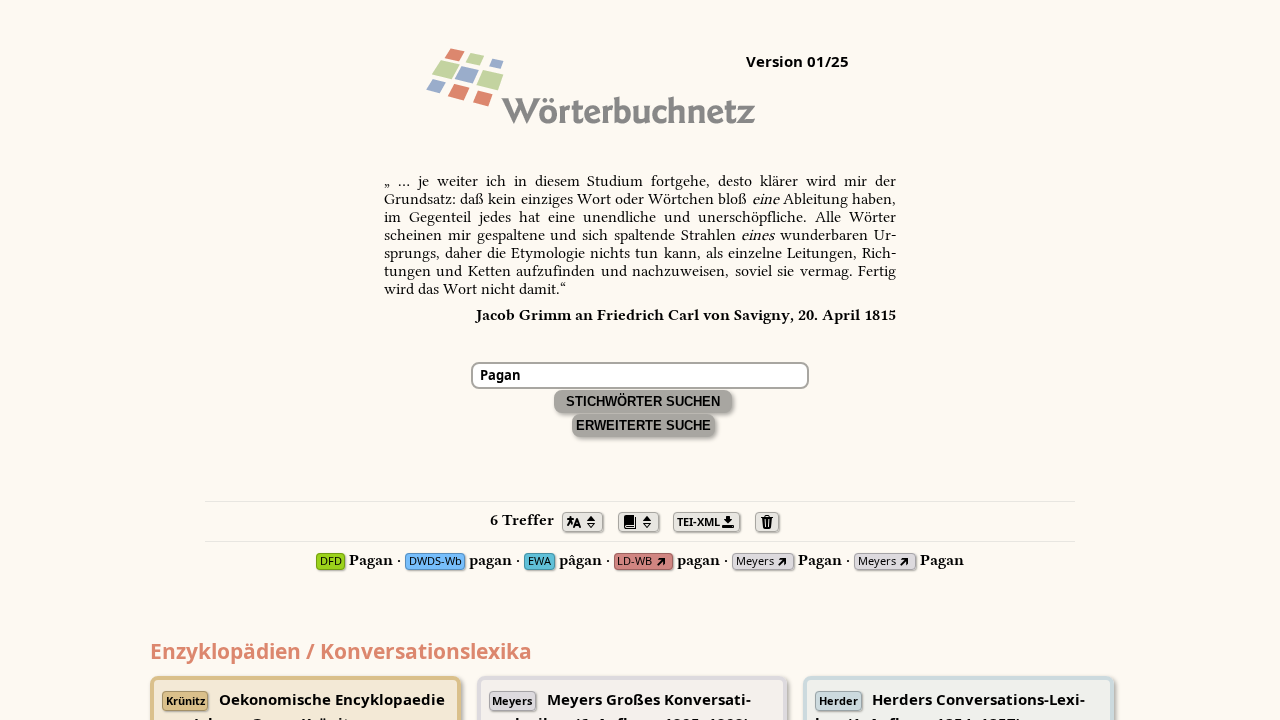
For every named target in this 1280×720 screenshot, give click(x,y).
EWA (539, 561)
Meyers (755, 561)
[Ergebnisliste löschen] (772, 520)
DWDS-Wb (435, 561)
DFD (331, 561)
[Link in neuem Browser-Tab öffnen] (660, 561)
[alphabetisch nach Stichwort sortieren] (588, 520)
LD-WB (634, 561)
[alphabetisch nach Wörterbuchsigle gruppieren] (644, 520)
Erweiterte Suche (643, 425)
